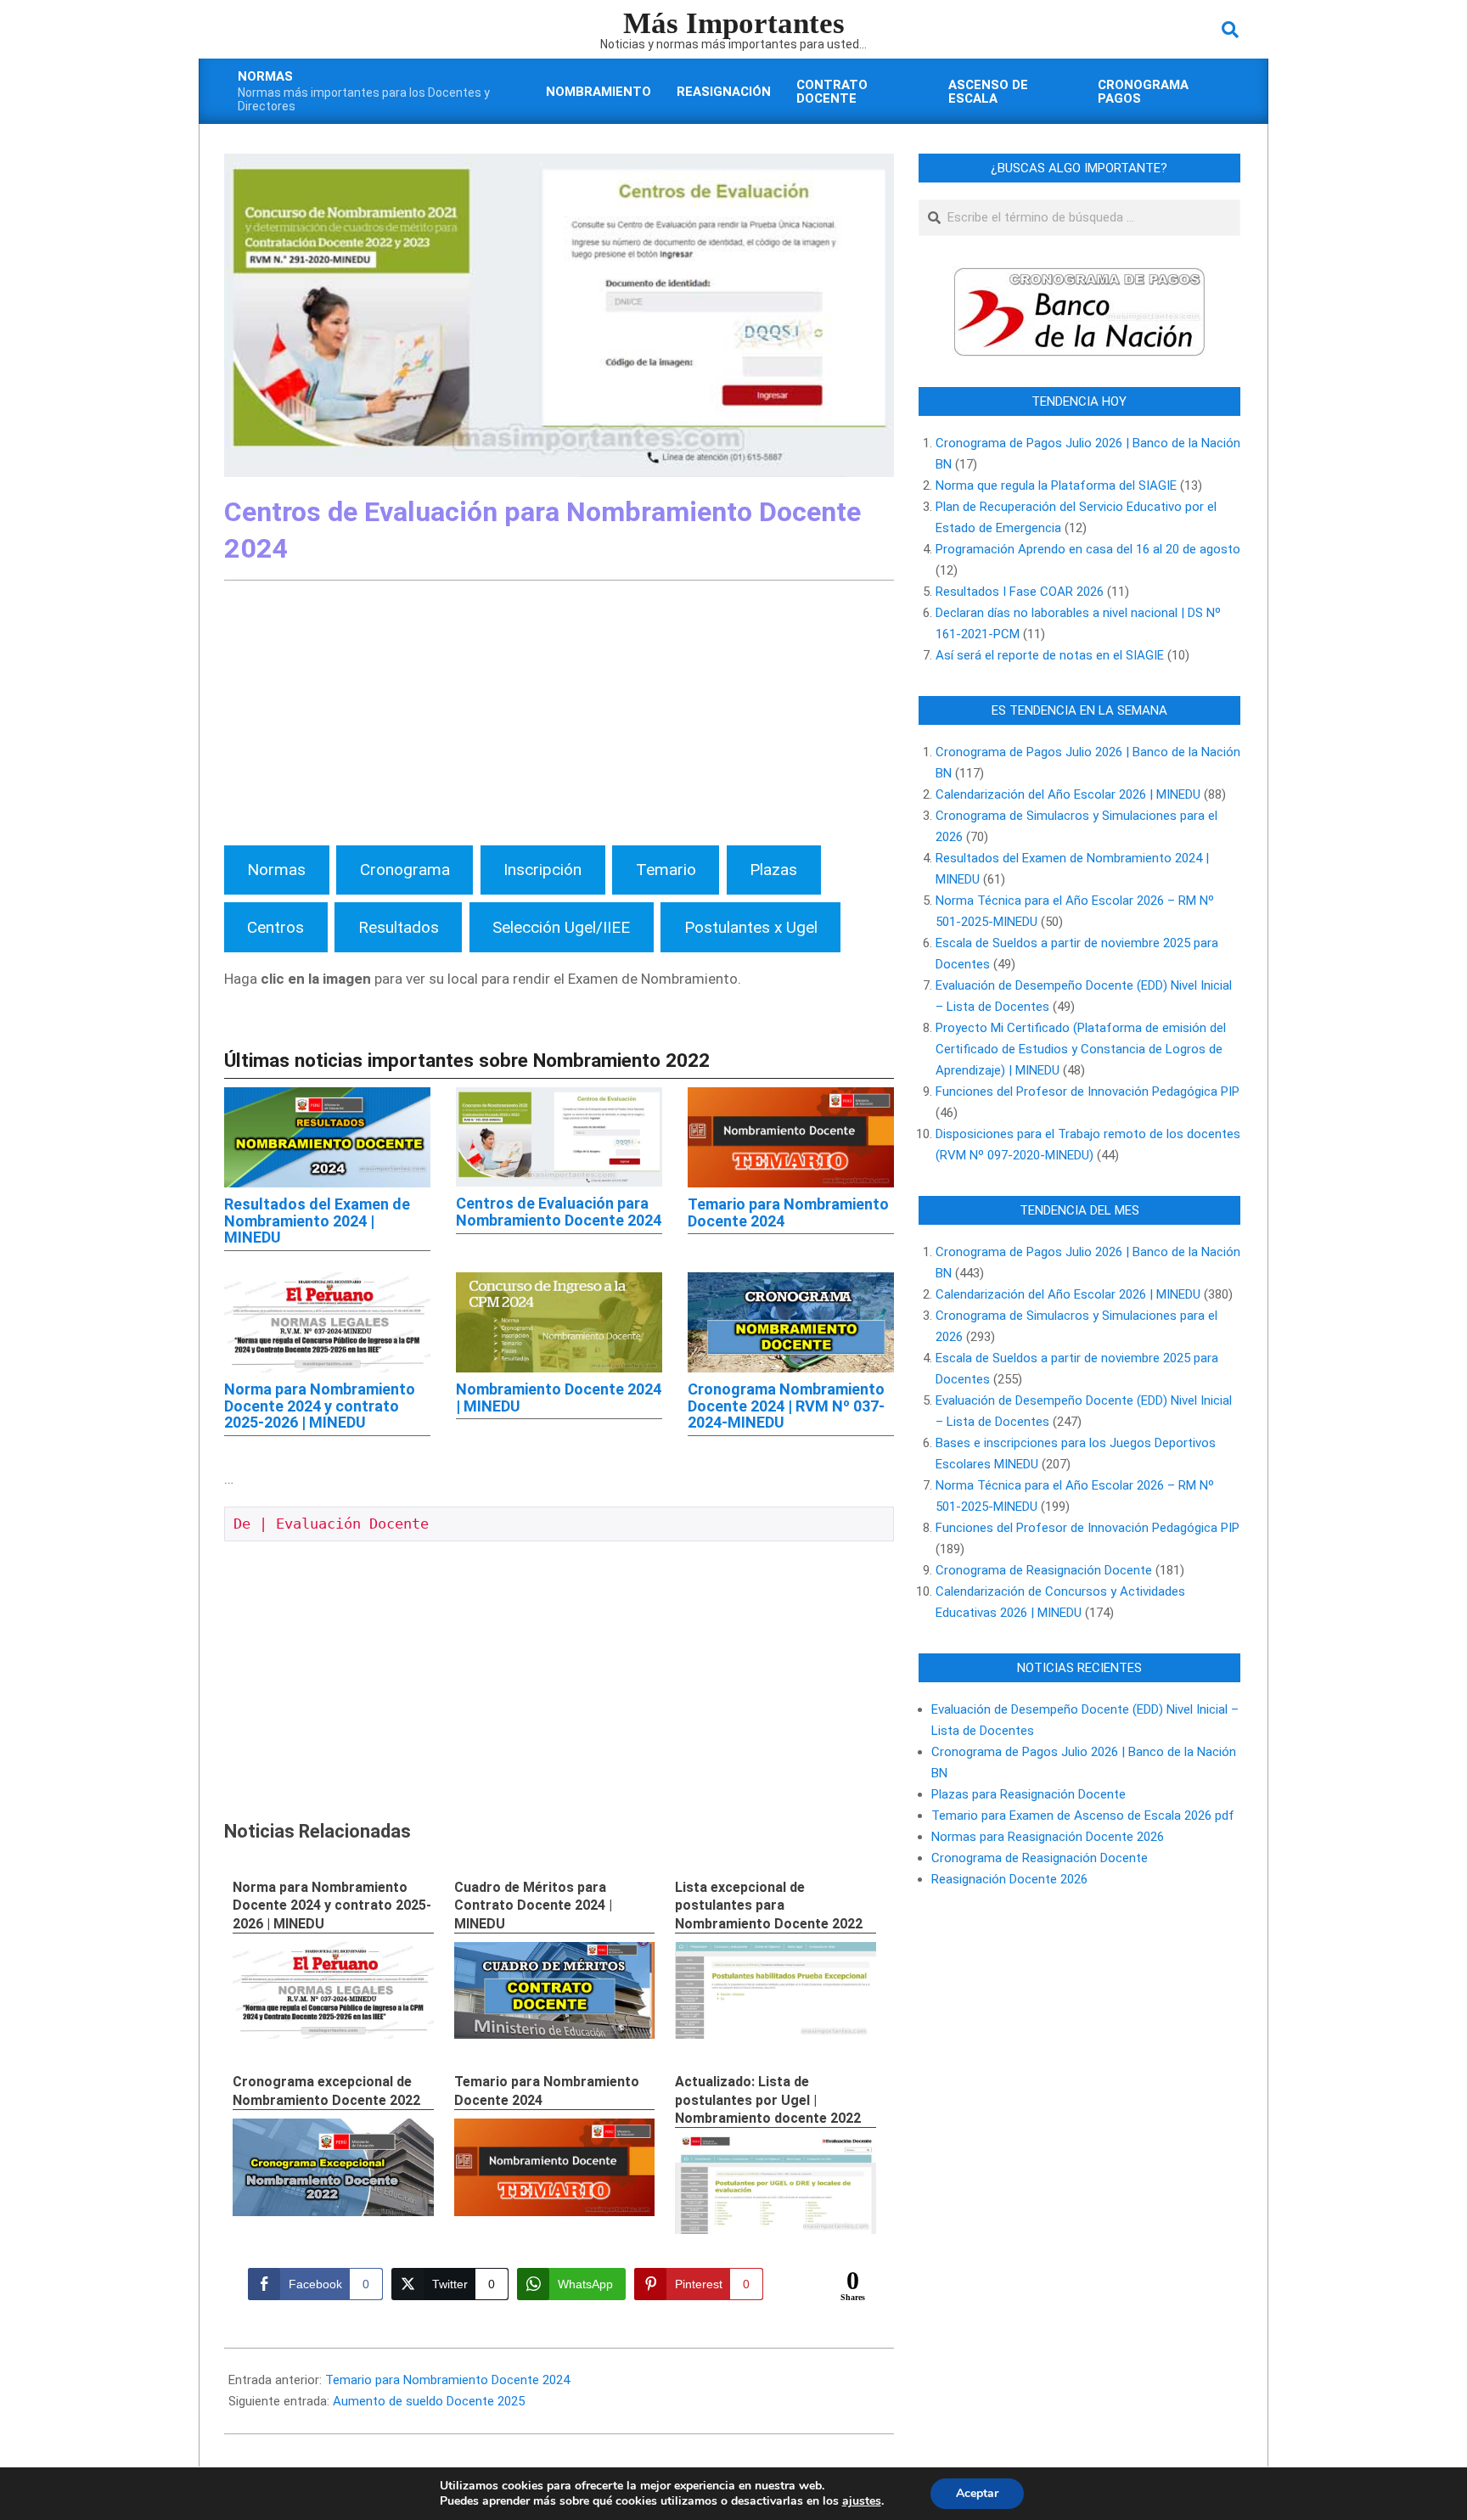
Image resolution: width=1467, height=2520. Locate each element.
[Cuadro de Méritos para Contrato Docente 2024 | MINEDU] (555, 1991)
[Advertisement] (559, 716)
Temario (666, 870)
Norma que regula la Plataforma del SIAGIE (1056, 485)
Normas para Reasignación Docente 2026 (1048, 1837)
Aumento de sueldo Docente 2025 (429, 2401)
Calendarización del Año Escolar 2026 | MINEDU (1068, 794)
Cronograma (405, 870)
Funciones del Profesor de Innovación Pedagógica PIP (1088, 1092)
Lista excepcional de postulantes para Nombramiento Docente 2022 (769, 1905)
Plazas (773, 870)
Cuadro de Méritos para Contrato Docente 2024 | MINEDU (533, 1905)
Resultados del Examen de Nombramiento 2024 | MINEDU (317, 1221)
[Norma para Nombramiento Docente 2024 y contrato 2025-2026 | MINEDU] (333, 1991)
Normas (276, 870)
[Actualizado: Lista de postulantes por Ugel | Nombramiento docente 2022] (776, 2185)
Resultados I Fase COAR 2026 (1020, 592)
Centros (275, 927)
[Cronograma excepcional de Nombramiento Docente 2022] (333, 2167)
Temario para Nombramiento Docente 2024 (788, 1212)
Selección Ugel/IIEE (561, 927)
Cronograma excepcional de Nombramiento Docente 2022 (326, 2091)
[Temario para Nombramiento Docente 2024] (555, 2167)
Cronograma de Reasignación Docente (1044, 1570)
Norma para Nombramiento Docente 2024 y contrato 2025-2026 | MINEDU (320, 1406)
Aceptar (977, 2493)
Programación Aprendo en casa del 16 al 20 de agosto (1088, 549)
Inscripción (542, 870)
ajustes (862, 2501)
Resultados (399, 927)
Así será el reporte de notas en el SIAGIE (1050, 655)
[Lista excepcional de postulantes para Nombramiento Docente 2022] (776, 1991)
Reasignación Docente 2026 (1009, 1879)
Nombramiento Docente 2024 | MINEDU (559, 1398)
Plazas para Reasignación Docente (1029, 1794)
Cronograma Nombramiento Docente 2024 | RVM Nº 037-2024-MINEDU (786, 1406)
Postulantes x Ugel (751, 927)
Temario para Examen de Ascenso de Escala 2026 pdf (1083, 1816)
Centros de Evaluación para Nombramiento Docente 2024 (559, 1212)
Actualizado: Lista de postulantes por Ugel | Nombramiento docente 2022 (768, 2100)
